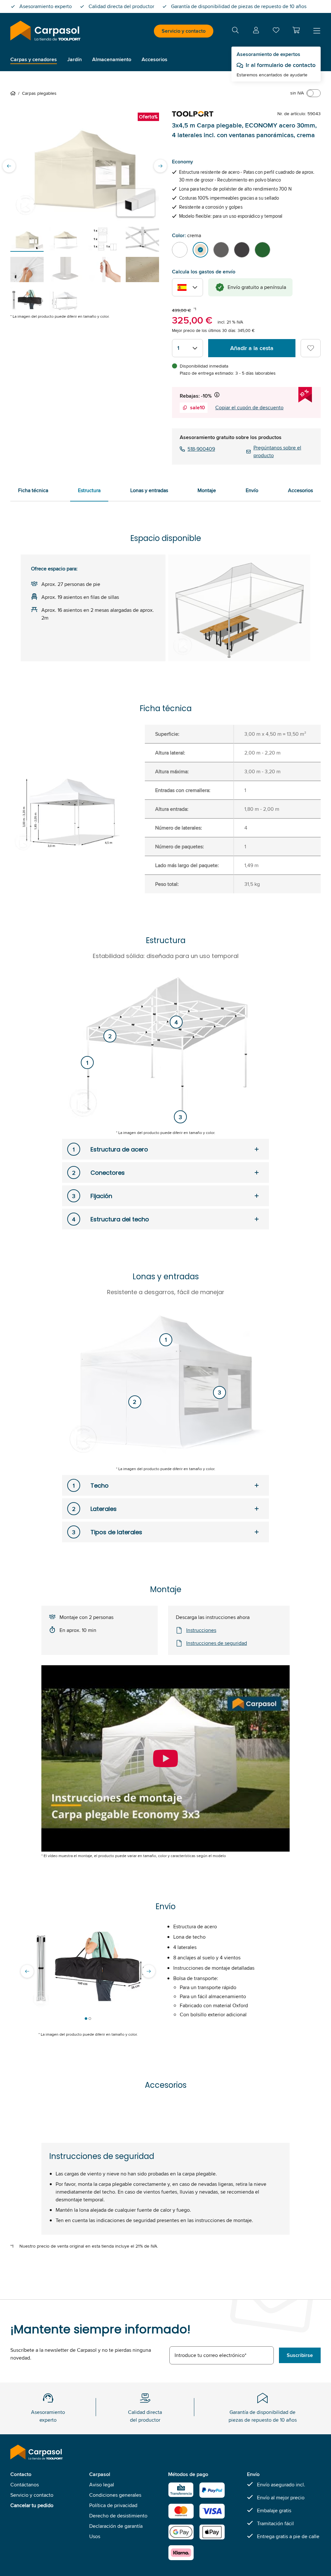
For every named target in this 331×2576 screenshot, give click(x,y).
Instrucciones (201, 1630)
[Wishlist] (276, 32)
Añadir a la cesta (252, 348)
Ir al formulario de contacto (281, 65)
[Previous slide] (9, 166)
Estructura (89, 490)
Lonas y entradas (149, 490)
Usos (95, 2536)
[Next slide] (160, 166)
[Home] (14, 93)
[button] (296, 30)
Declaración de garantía (116, 2526)
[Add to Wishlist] (311, 348)
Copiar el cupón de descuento (249, 407)
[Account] (256, 31)
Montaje (207, 490)
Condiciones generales (115, 2495)
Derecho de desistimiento (118, 2516)
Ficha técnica (33, 490)
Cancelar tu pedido (32, 2505)
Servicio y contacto (184, 31)
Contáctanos (25, 2485)
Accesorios (300, 490)
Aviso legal (102, 2485)
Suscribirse (300, 2355)
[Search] (235, 31)
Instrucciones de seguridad (217, 1643)
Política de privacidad (113, 2505)
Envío (252, 490)
